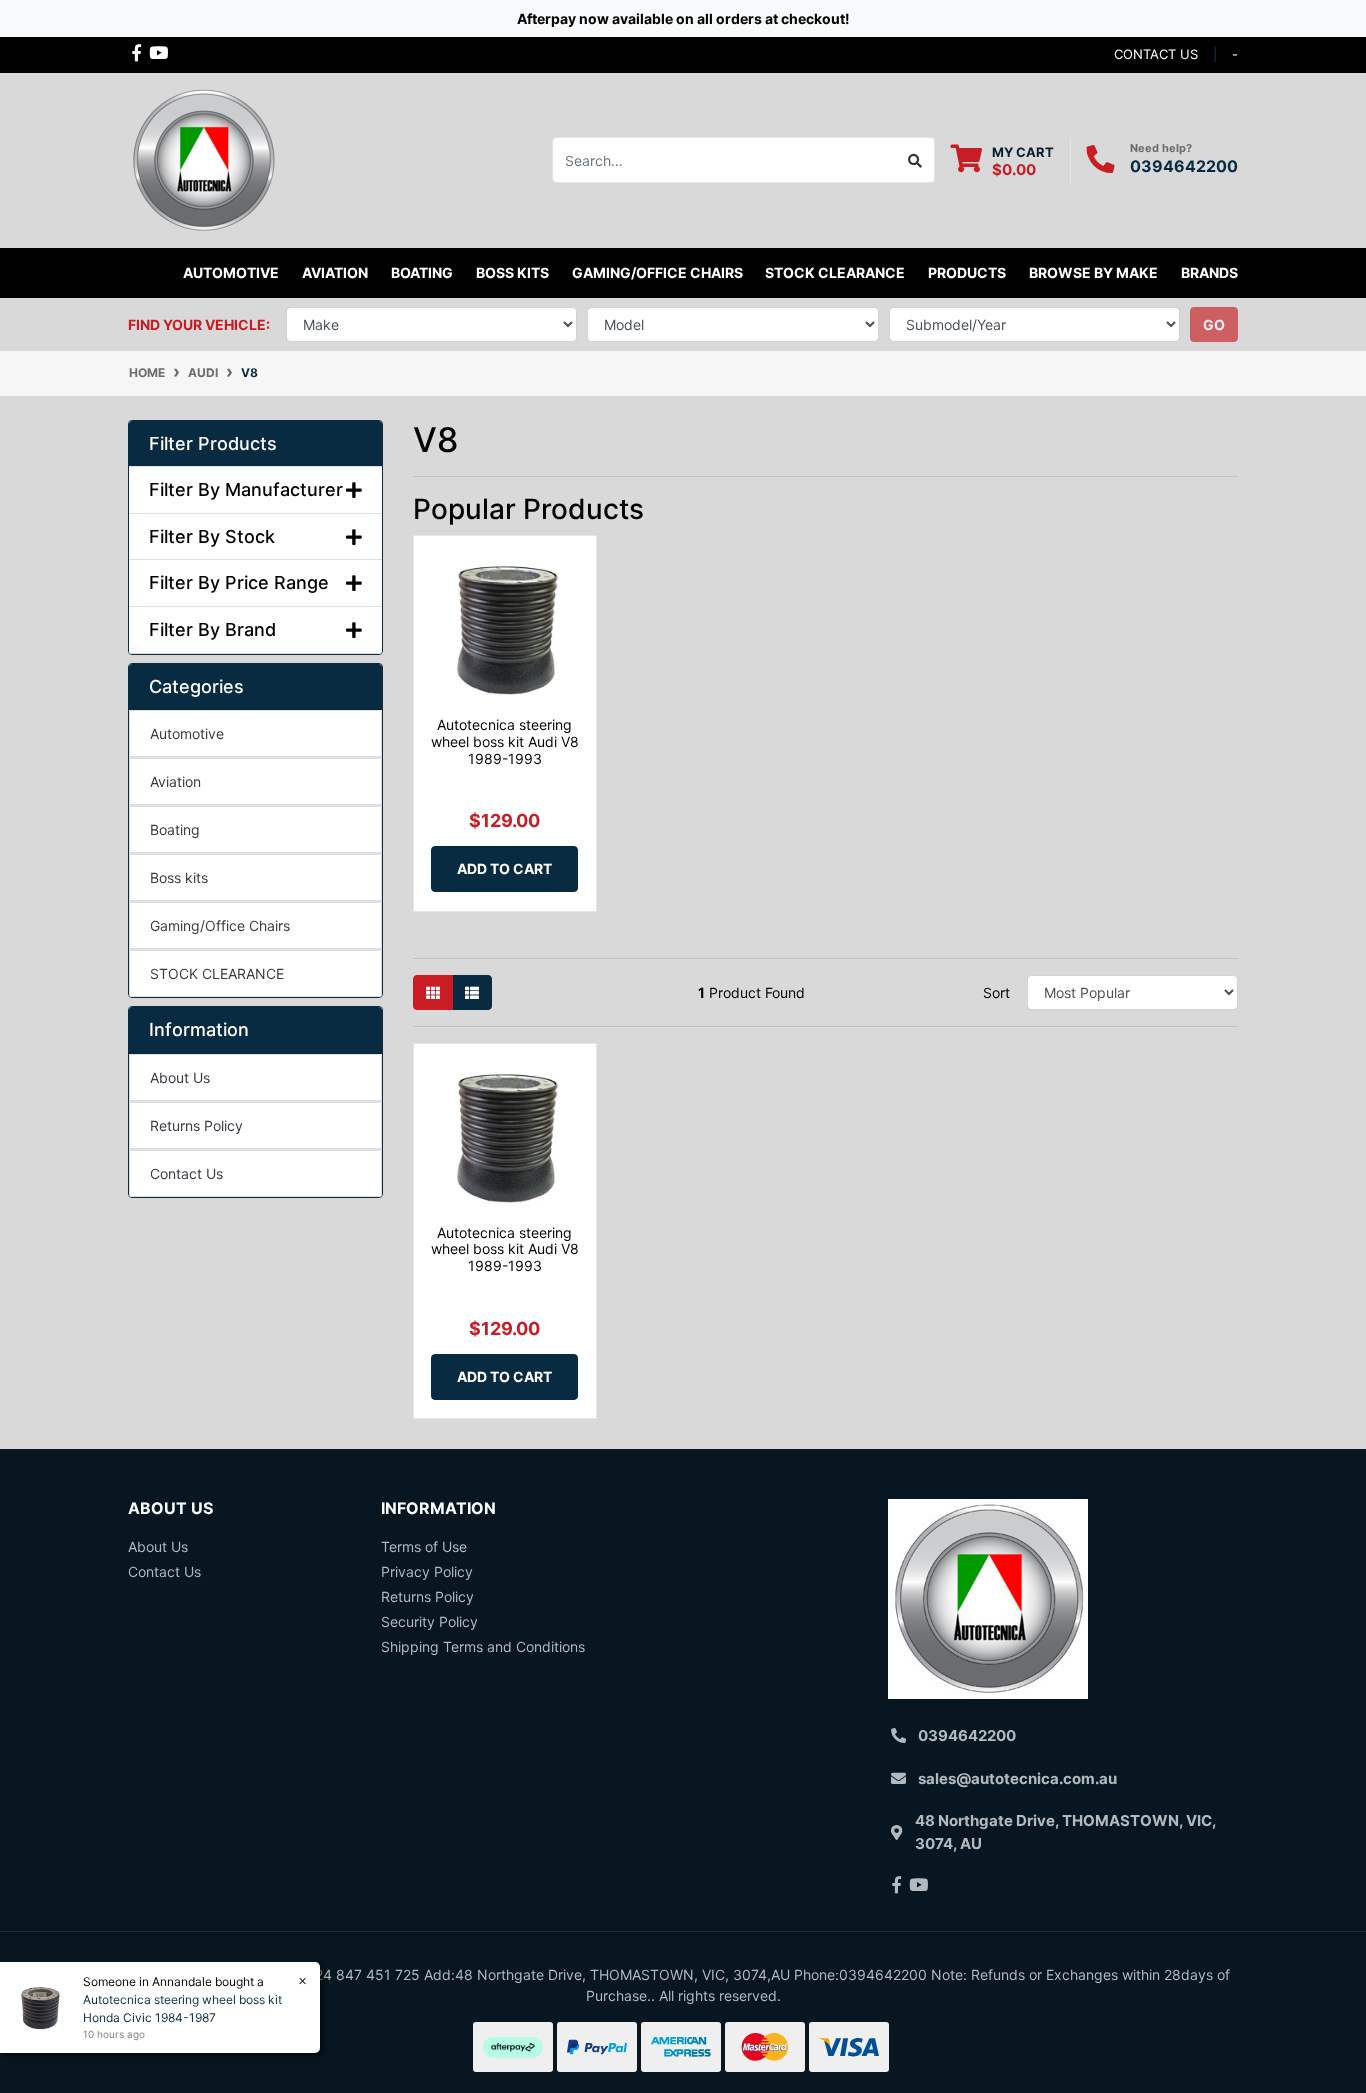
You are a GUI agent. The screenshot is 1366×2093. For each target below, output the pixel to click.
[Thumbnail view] (433, 992)
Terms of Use (424, 1546)
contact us (1156, 54)
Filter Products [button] (213, 443)
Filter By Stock (212, 536)
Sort (996, 992)
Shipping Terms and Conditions (483, 1646)
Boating (175, 829)
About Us (180, 1077)
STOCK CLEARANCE (835, 272)
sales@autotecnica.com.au (1017, 1778)
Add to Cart (504, 868)
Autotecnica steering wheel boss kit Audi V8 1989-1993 (505, 741)
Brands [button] (1209, 272)
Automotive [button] (231, 272)
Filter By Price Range (239, 582)
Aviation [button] (335, 272)
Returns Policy (196, 1125)
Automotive (187, 733)
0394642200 (1184, 166)
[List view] (472, 992)
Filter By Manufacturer (246, 489)
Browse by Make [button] (1093, 272)
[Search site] (915, 160)
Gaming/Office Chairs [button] (657, 272)
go (1214, 324)
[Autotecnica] (203, 158)
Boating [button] (422, 272)
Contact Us (186, 1173)
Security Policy (429, 1621)
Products (967, 272)
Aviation (175, 781)
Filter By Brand (212, 629)
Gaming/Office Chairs (220, 925)
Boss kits (512, 272)
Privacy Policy (427, 1571)
